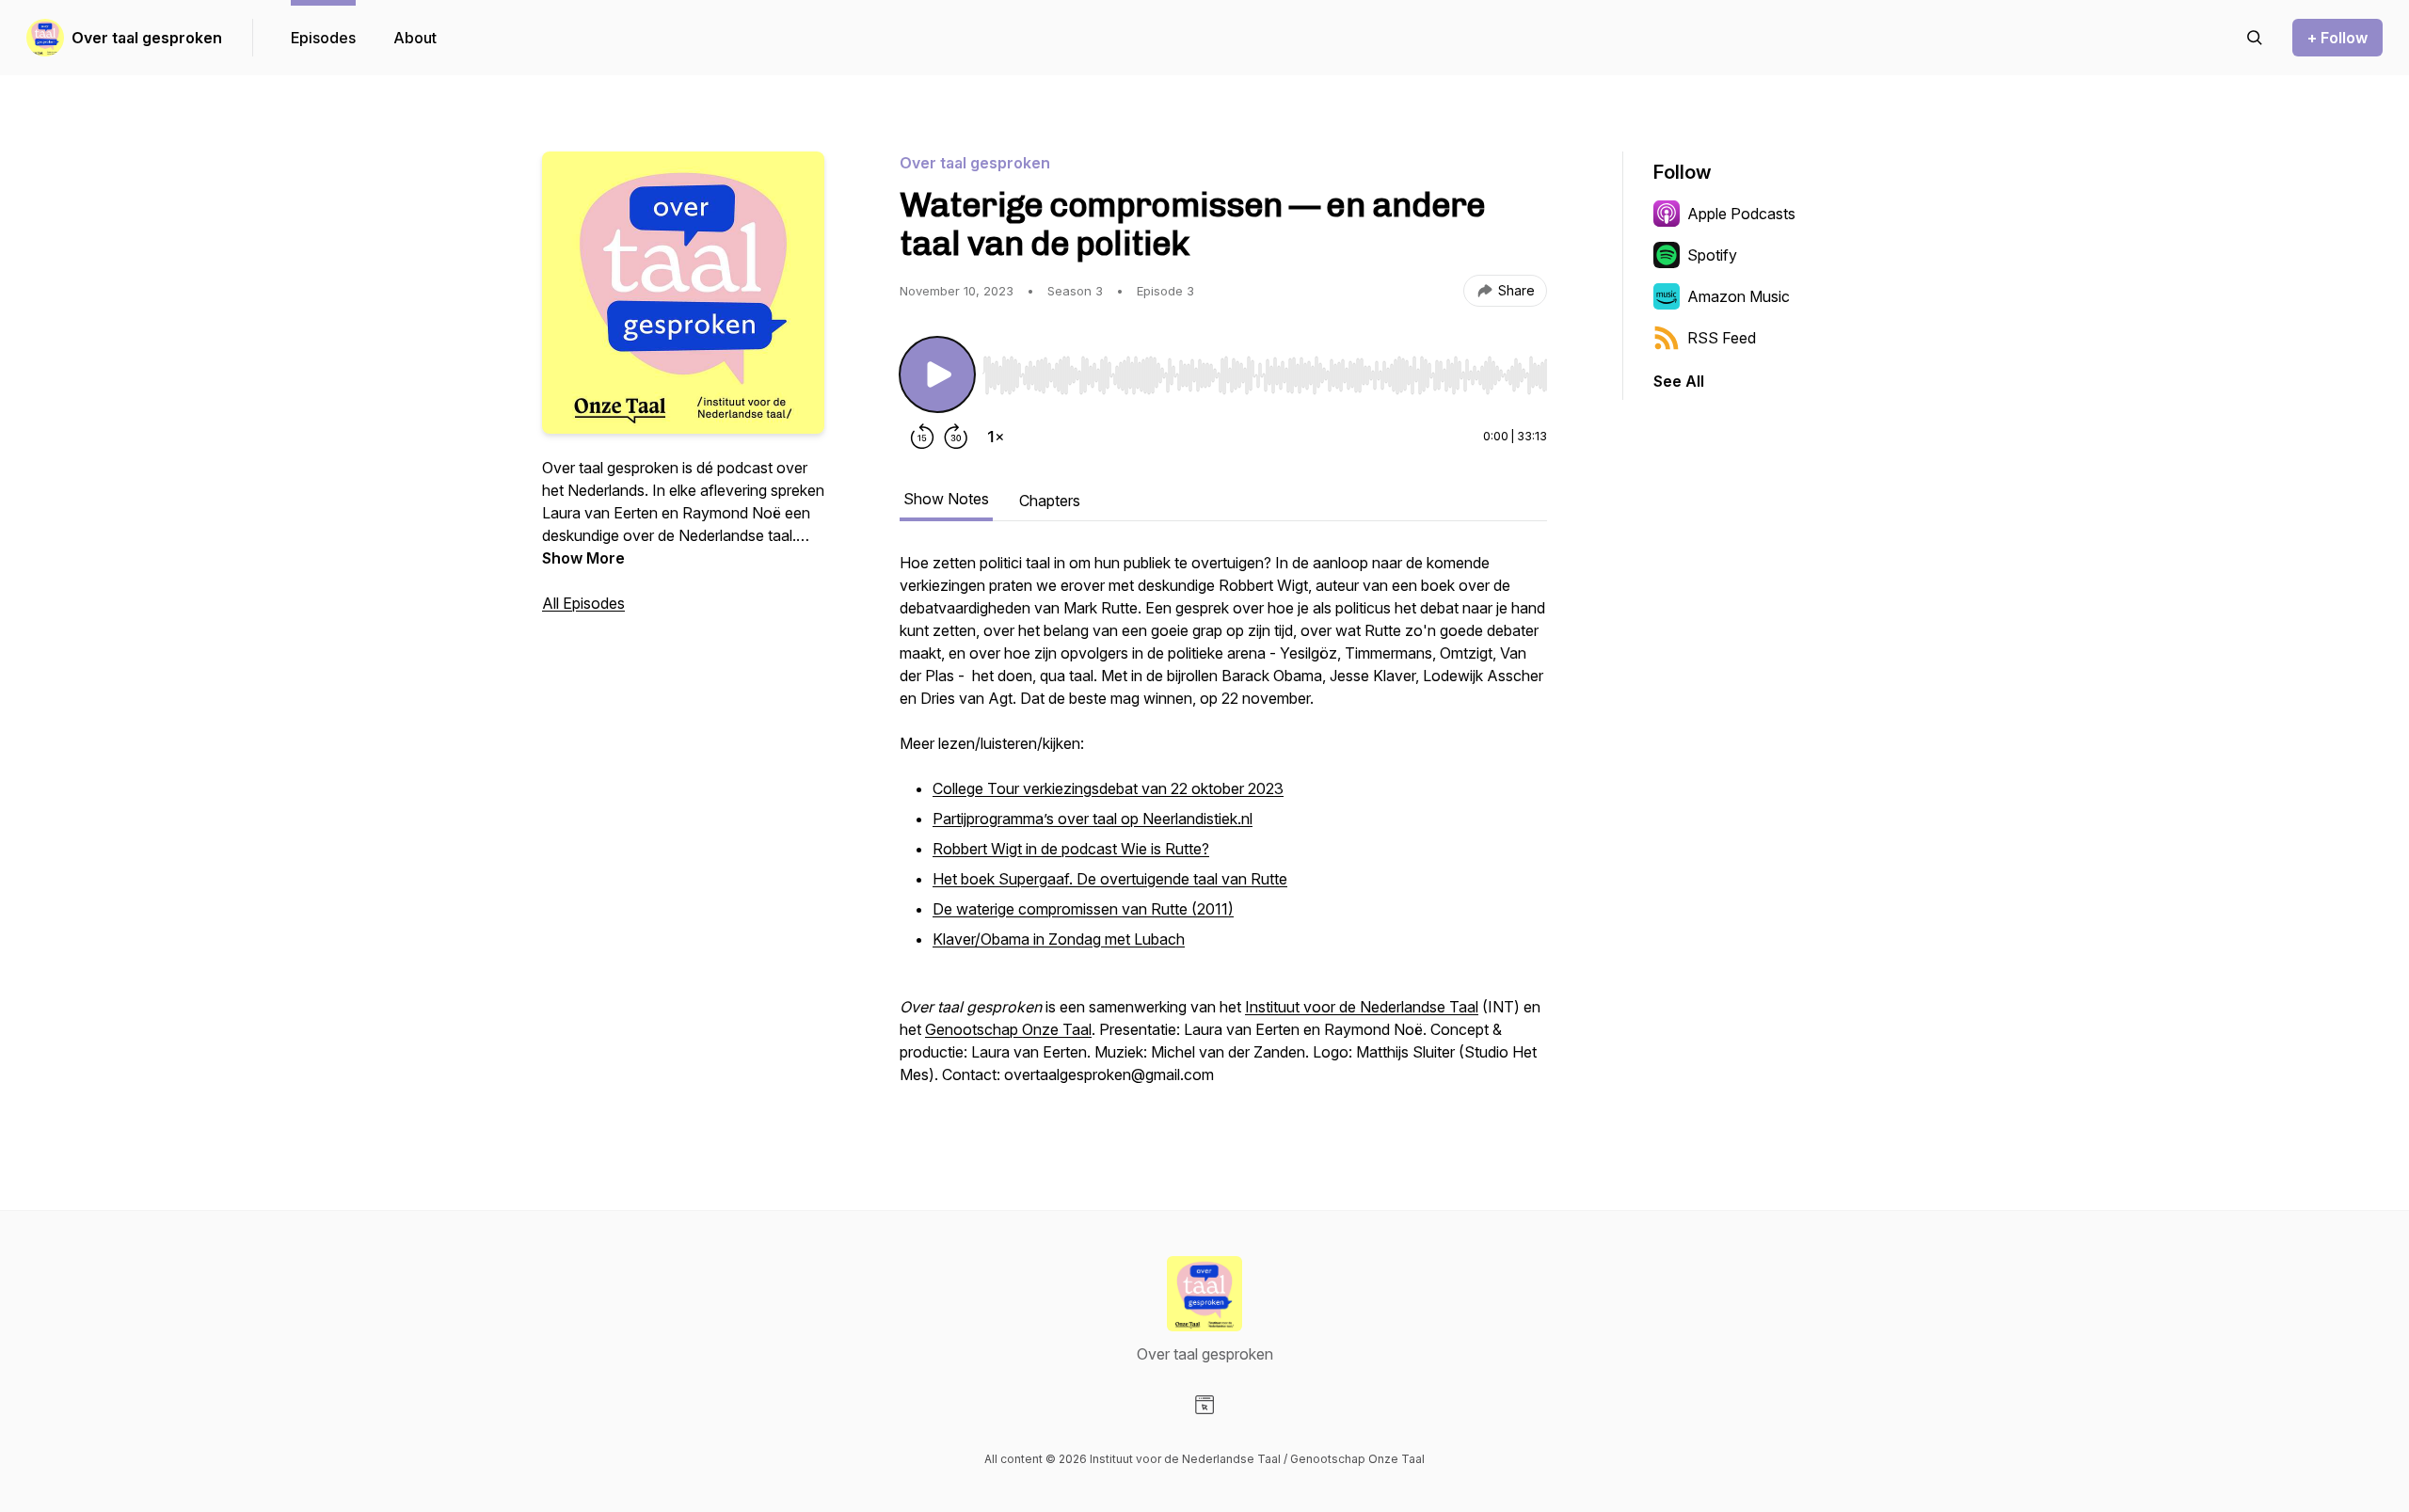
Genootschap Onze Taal (1008, 1029)
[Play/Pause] (937, 374)
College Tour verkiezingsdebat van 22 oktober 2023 (1108, 788)
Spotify (1712, 255)
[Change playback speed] (996, 437)
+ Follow (2337, 38)
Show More (583, 558)
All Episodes (583, 603)
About (415, 38)
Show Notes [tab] (946, 499)
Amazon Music (1739, 296)
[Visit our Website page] (1204, 1405)
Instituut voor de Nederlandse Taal (1362, 1007)
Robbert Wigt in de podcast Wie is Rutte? (1071, 849)
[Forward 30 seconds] (956, 437)
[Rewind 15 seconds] (922, 437)
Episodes (323, 38)
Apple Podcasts (1741, 214)
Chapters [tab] (1050, 501)
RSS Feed (1722, 338)
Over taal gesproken (147, 38)
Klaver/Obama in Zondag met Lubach (1059, 939)
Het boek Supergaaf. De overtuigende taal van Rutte (1110, 879)
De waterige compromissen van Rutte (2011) (1083, 909)
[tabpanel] (1223, 828)
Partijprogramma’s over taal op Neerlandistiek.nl (1093, 819)
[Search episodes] (2255, 38)
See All (1679, 381)
